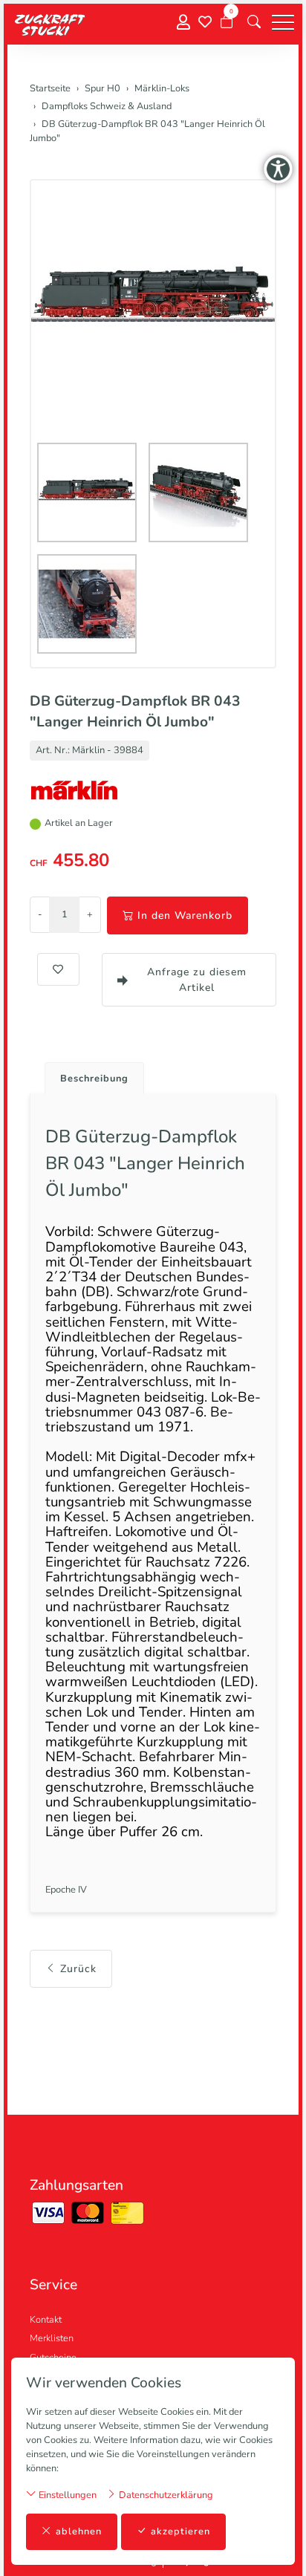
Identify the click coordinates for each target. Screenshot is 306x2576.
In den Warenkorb (185, 915)
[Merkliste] (205, 22)
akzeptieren (180, 2531)
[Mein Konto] (183, 23)
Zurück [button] (78, 1969)
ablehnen (79, 2531)
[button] (254, 22)
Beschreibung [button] (94, 1079)
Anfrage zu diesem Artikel (197, 980)
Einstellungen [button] (66, 2495)
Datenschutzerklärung (165, 2495)
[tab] (89, 1074)
